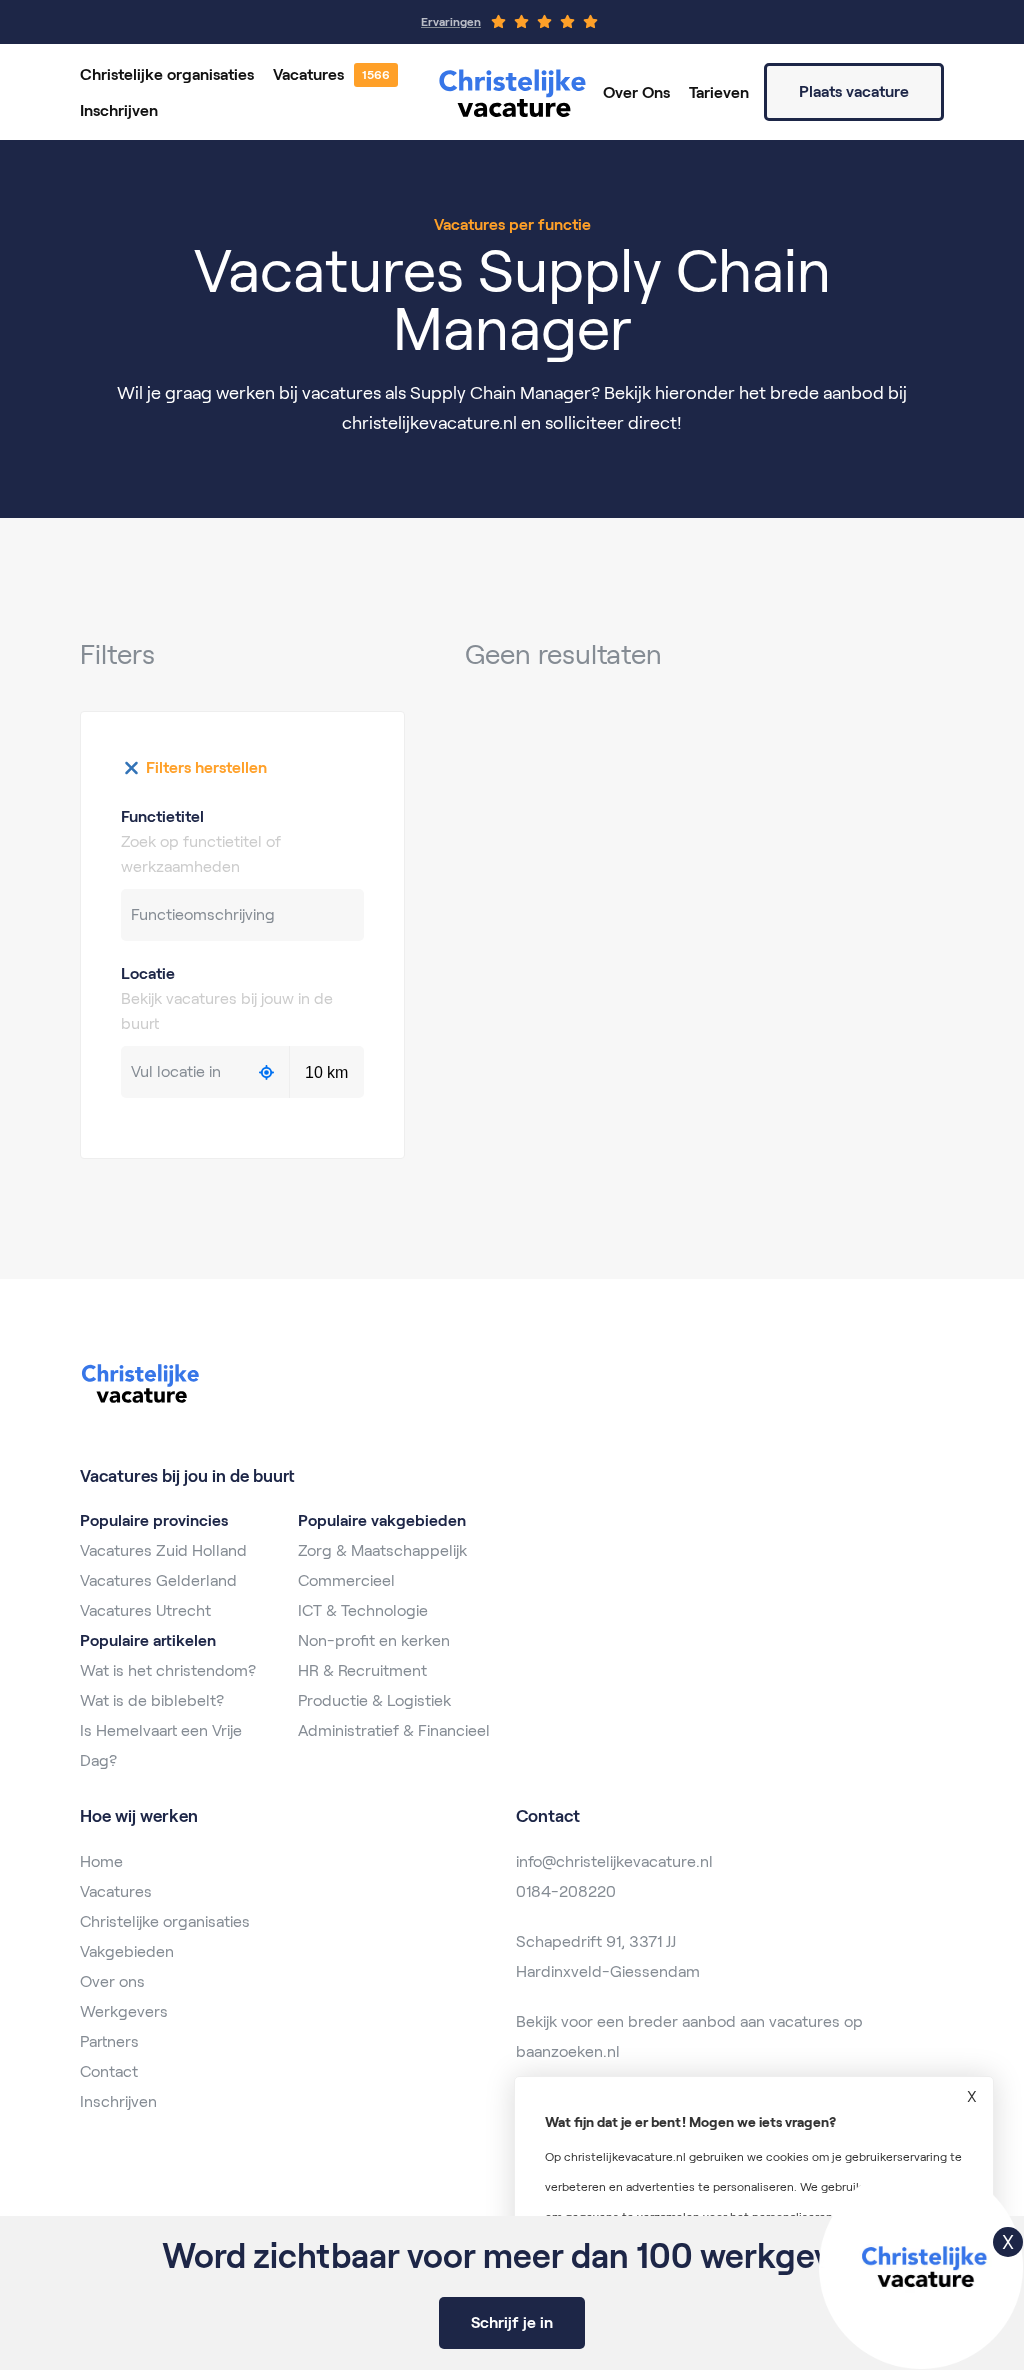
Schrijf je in (512, 2322)
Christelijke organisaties (167, 74)
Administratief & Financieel (394, 1730)
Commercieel (346, 1580)
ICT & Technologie (363, 1610)
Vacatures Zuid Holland (163, 1550)
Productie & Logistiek (374, 1700)
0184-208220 (566, 1891)
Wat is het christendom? (168, 1670)
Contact (109, 2071)
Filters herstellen (206, 767)
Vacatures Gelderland (158, 1580)
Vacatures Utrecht (145, 1610)
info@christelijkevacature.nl (614, 1861)
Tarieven (719, 92)
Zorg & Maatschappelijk (382, 1550)
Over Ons (636, 92)
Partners (109, 2041)
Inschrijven (119, 110)
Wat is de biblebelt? (152, 1700)
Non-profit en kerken (374, 1640)
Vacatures (308, 74)
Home (101, 1861)
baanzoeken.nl (568, 2051)
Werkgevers (124, 2011)
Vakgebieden (127, 1951)
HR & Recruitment (362, 1670)
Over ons (112, 1981)
